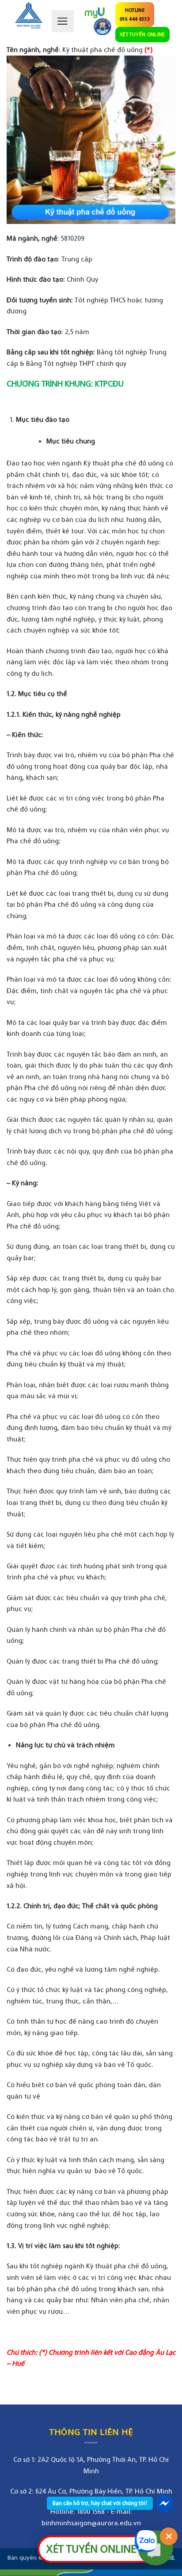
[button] (63, 21)
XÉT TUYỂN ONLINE (142, 34)
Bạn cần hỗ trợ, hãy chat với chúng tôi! (100, 2503)
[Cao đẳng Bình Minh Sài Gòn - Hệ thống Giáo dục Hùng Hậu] (29, 15)
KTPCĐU (109, 383)
